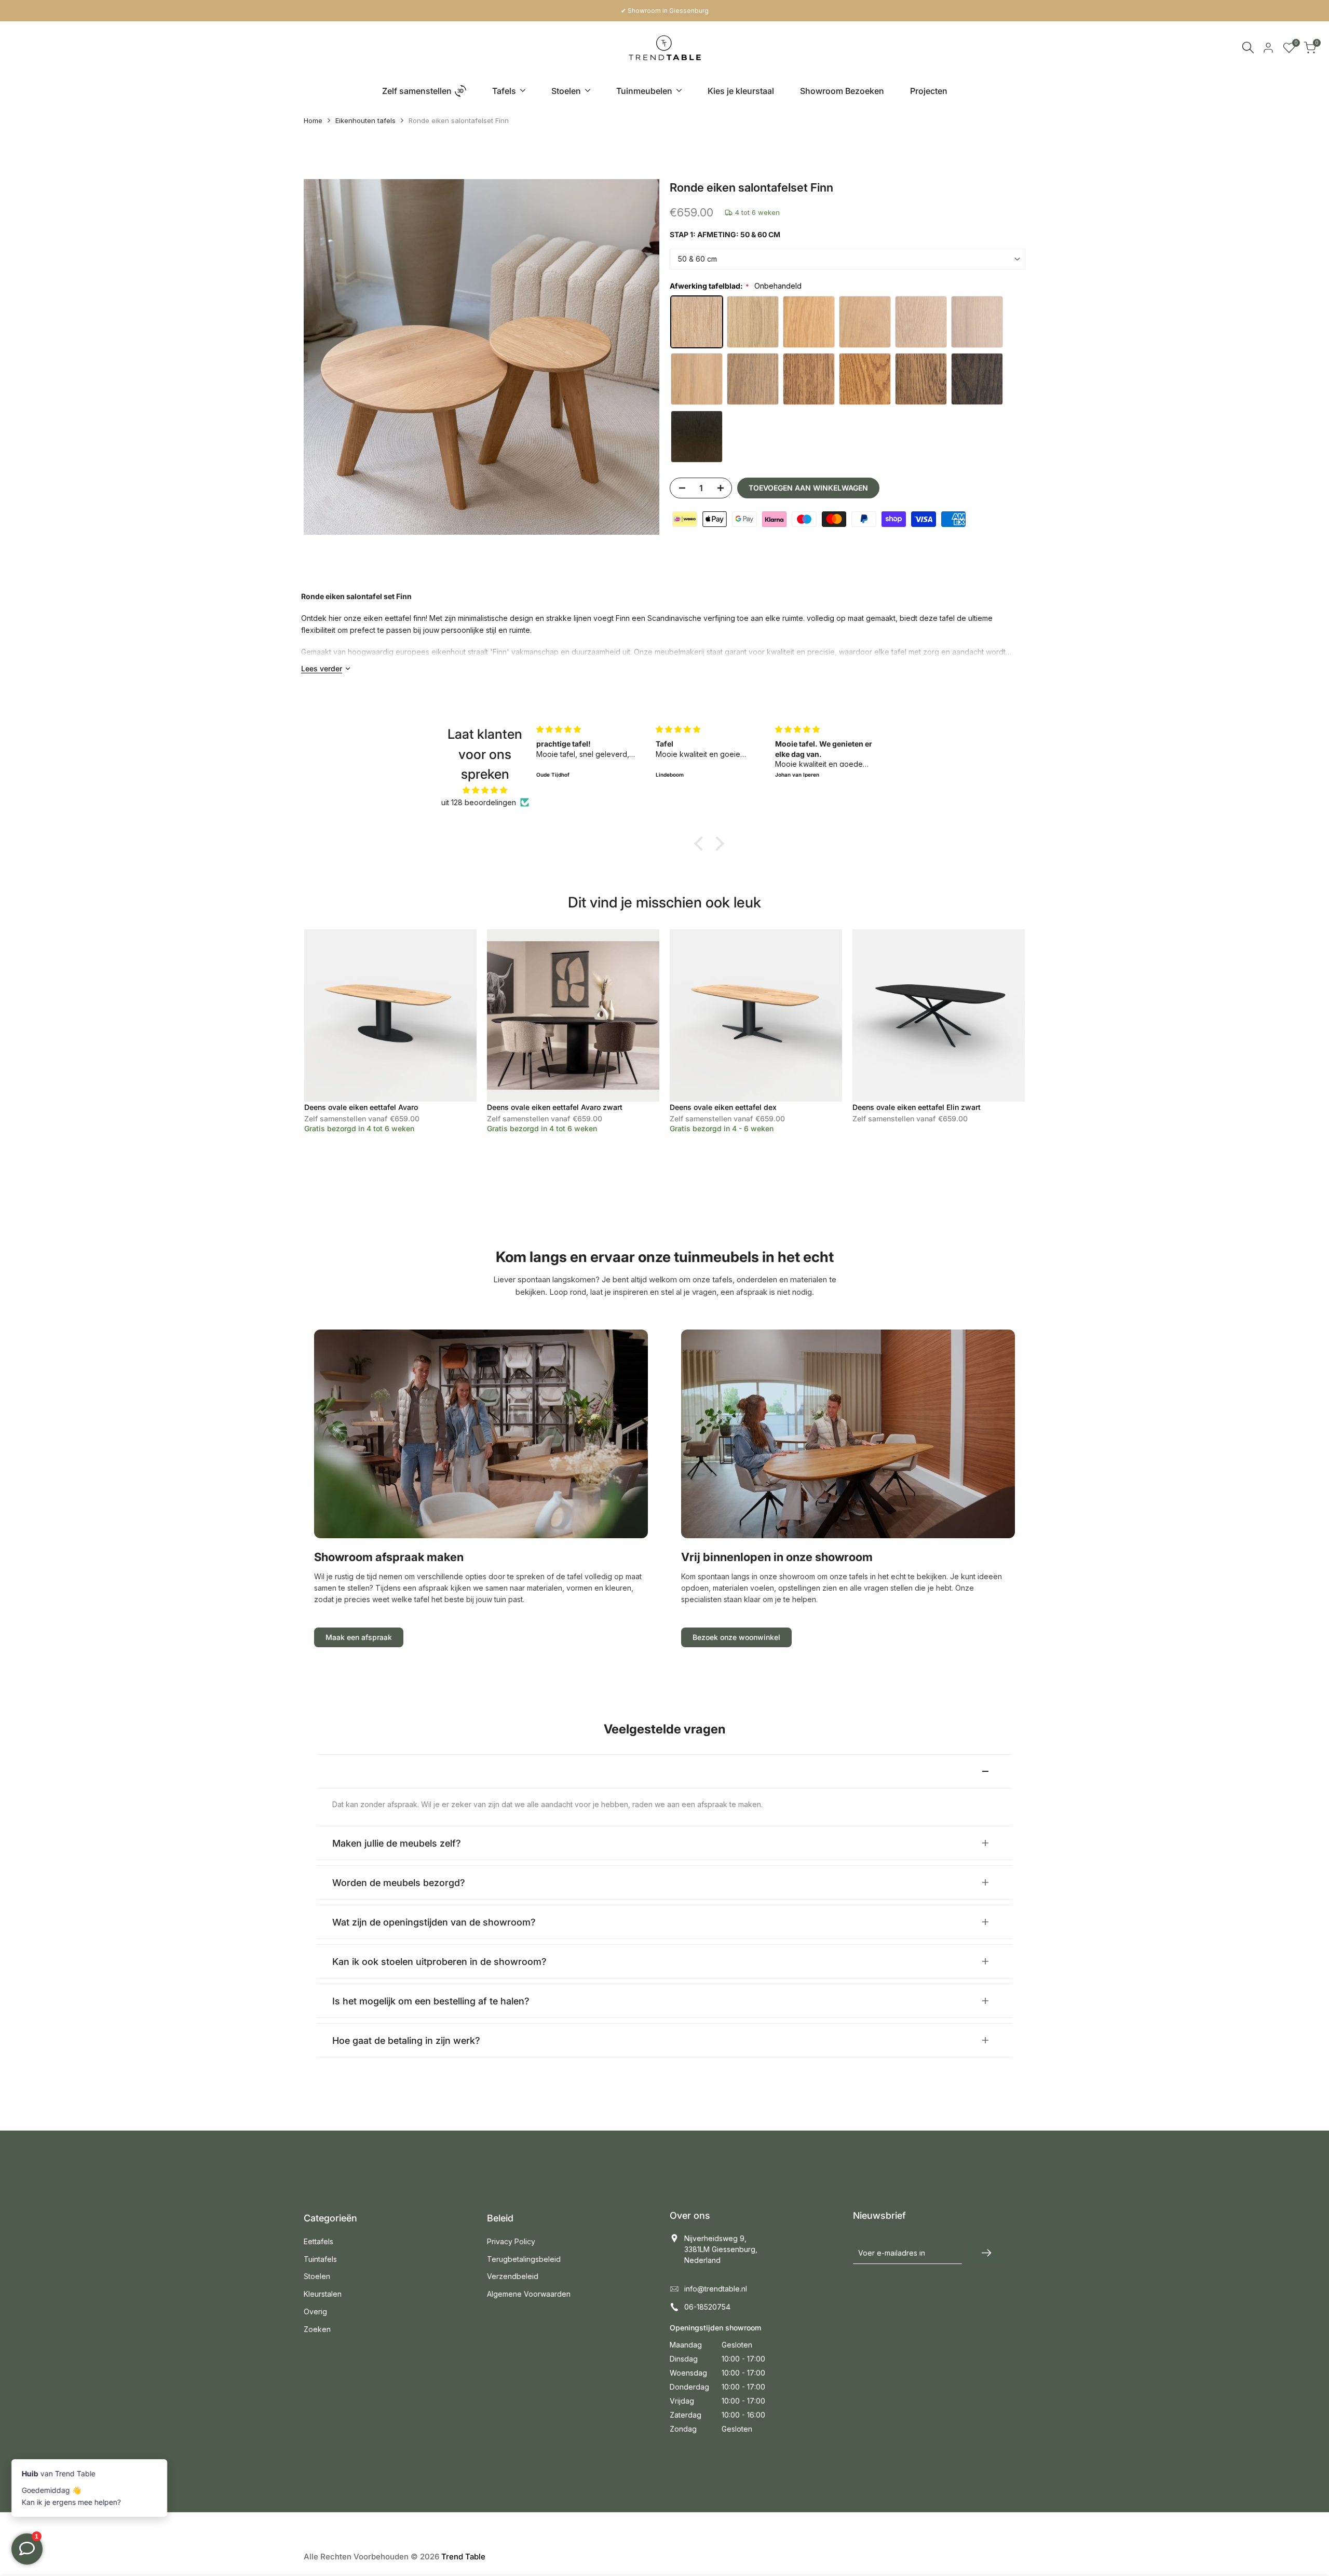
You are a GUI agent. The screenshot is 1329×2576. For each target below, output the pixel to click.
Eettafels (318, 2241)
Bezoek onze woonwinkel (736, 1637)
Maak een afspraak (359, 1637)
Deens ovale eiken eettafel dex (723, 1107)
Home (313, 120)
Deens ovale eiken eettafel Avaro (361, 1107)
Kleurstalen (323, 2294)
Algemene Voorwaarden (529, 2294)
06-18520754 (707, 2307)
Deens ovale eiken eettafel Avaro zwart (555, 1107)
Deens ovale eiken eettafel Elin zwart (917, 1107)
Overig (315, 2311)
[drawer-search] (1248, 48)
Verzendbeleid (513, 2276)
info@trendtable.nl (716, 2289)
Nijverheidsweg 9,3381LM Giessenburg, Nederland (721, 2249)
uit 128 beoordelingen (479, 802)
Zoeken (317, 2329)
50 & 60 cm (697, 259)
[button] (701, 844)
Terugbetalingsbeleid (524, 2259)
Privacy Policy (511, 2241)
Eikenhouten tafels (365, 120)
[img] (485, 790)
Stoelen (317, 2276)
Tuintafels (320, 2259)
